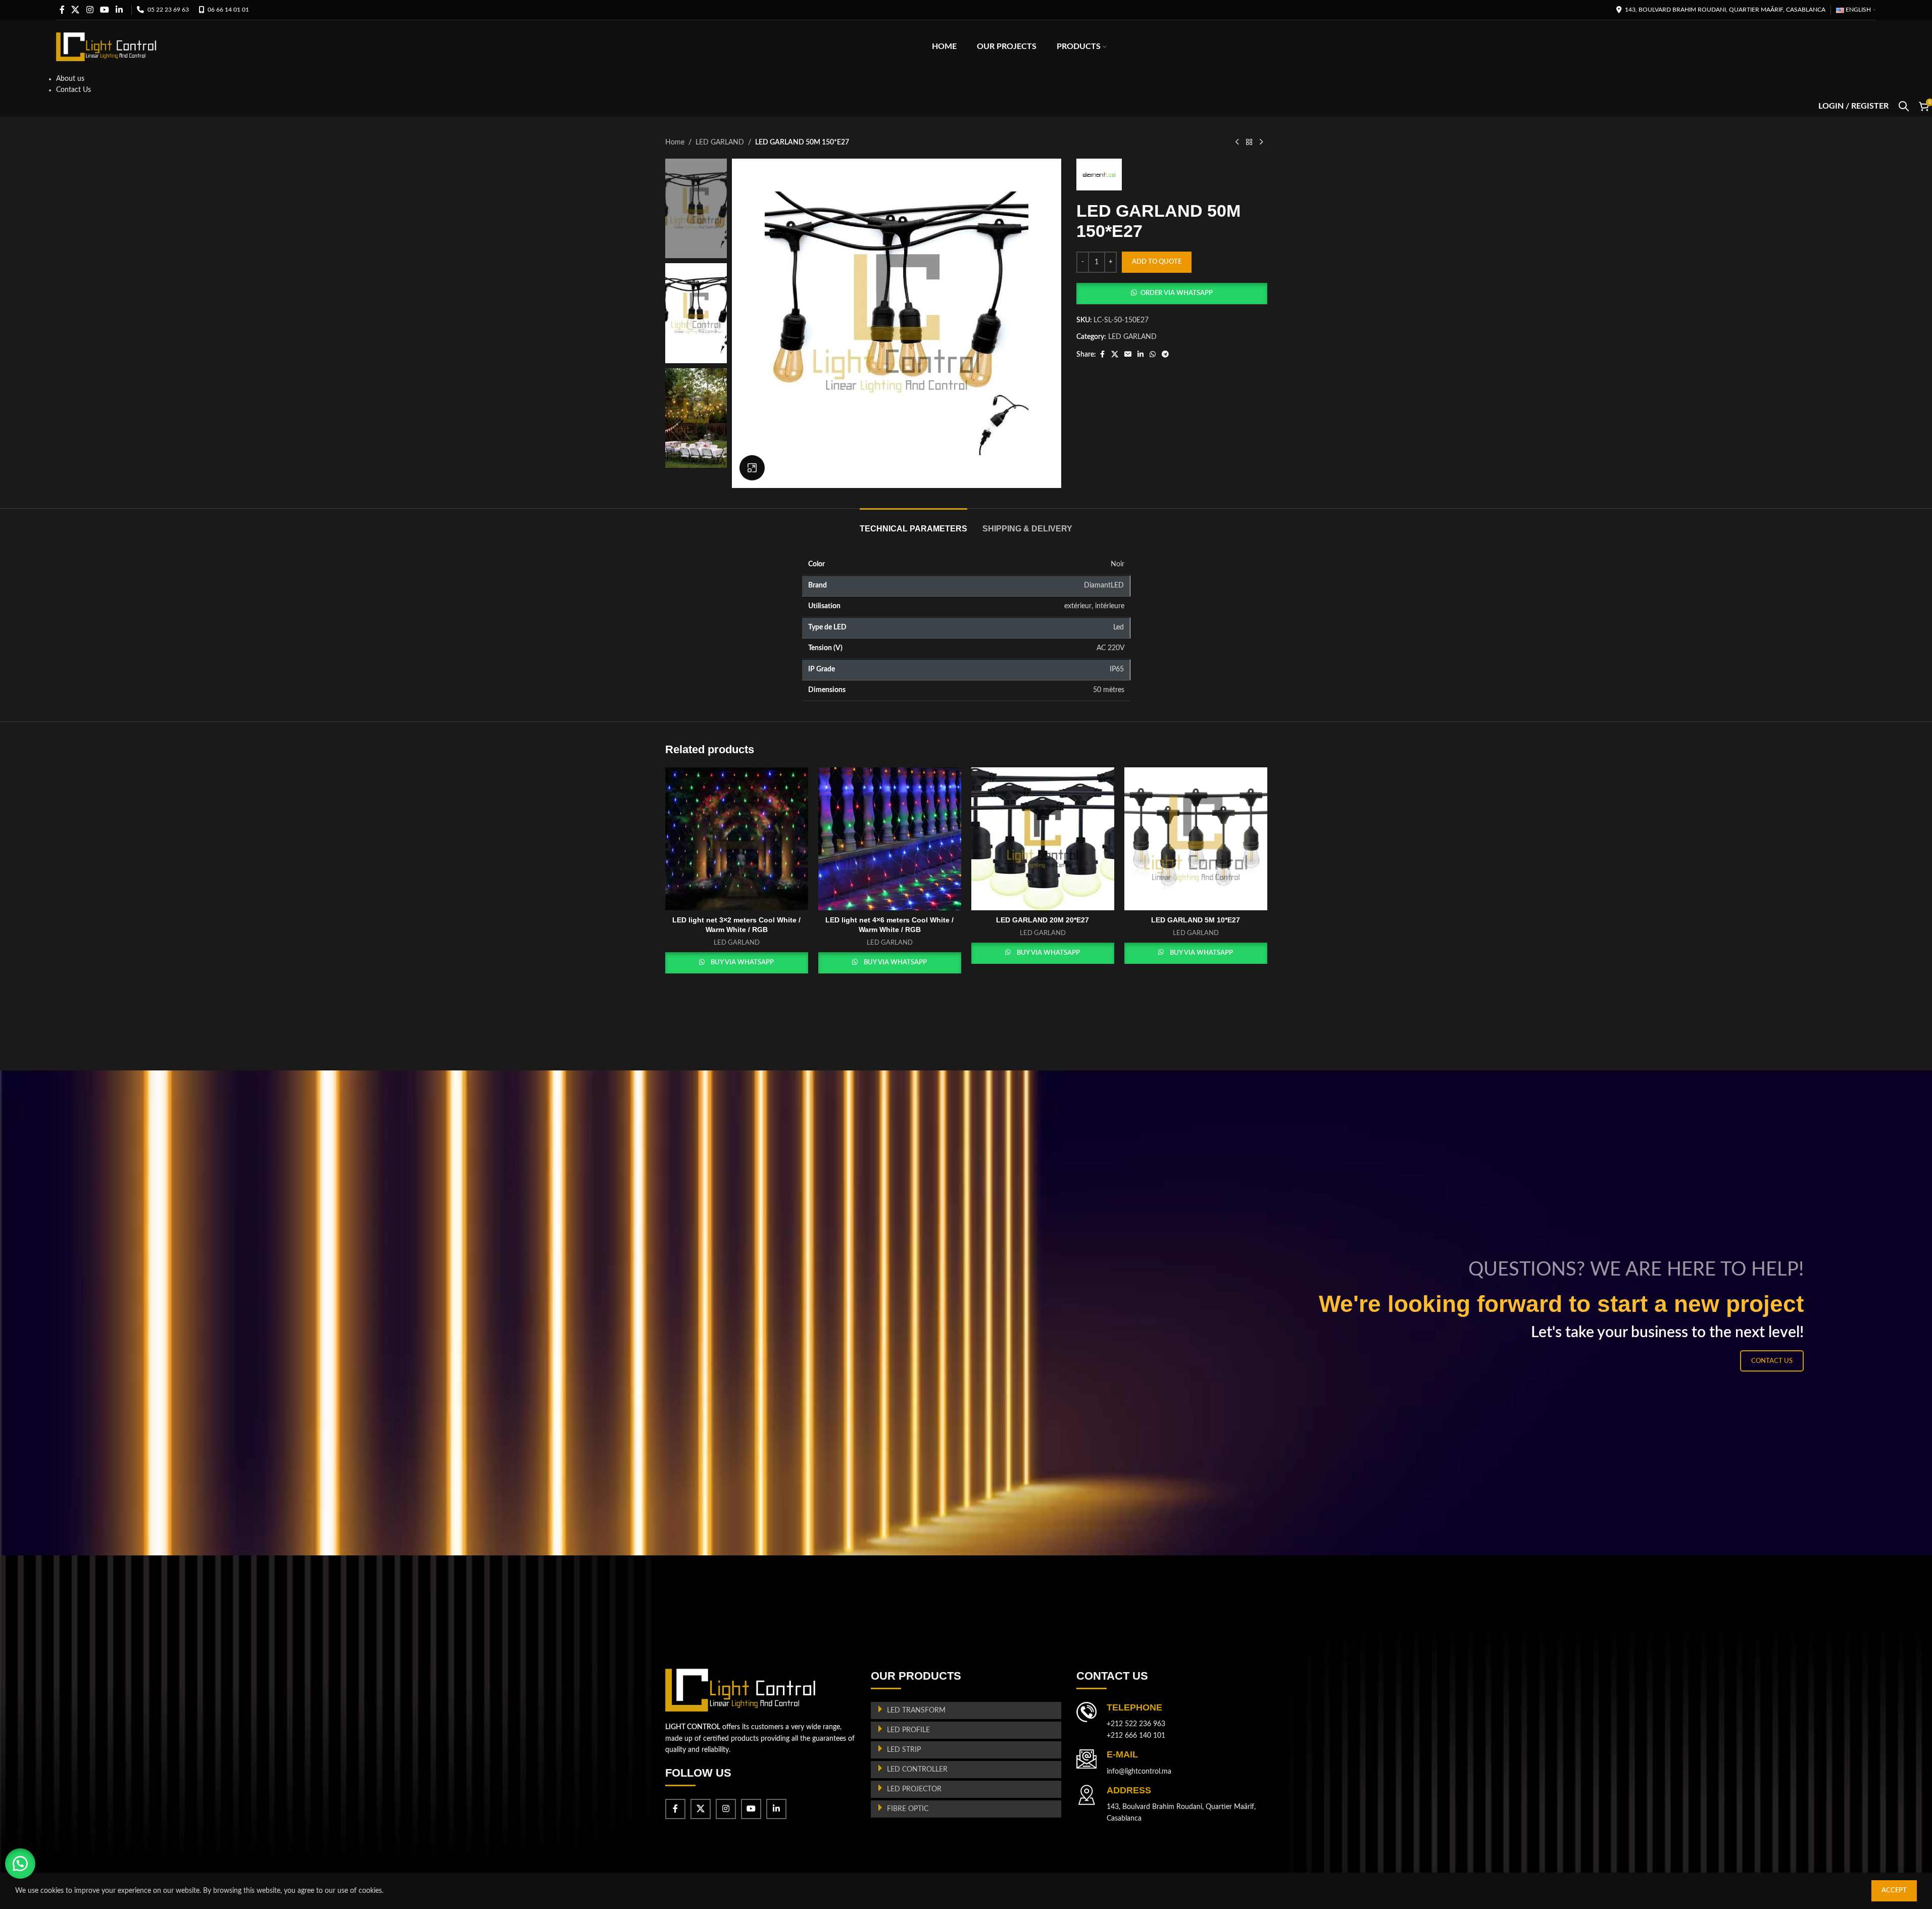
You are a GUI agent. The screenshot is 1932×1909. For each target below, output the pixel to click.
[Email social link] (1128, 355)
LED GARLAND (720, 142)
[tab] (913, 524)
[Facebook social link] (62, 10)
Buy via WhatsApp (742, 963)
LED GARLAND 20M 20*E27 (1043, 920)
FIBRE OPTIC (908, 1809)
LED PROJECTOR (914, 1789)
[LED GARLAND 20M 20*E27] (1043, 839)
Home (675, 142)
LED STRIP (904, 1750)
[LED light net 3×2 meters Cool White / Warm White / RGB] (737, 839)
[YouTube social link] (104, 10)
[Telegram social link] (1165, 355)
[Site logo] (107, 46)
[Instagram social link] (90, 10)
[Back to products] (1249, 142)
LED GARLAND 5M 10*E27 (1196, 920)
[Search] (1904, 106)
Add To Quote (1157, 262)
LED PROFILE (908, 1730)
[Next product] (1261, 142)
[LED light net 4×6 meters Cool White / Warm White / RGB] (890, 839)
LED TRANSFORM (916, 1710)
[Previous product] (1237, 142)
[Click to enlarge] (752, 468)
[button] (1172, 293)
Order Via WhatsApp (1177, 293)
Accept (1894, 1891)
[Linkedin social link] (119, 10)
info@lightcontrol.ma (1139, 1772)
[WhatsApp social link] (1153, 355)
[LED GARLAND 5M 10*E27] (1196, 839)
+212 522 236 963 (1136, 1724)
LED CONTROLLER (917, 1770)
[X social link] (76, 10)
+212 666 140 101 (1136, 1736)
